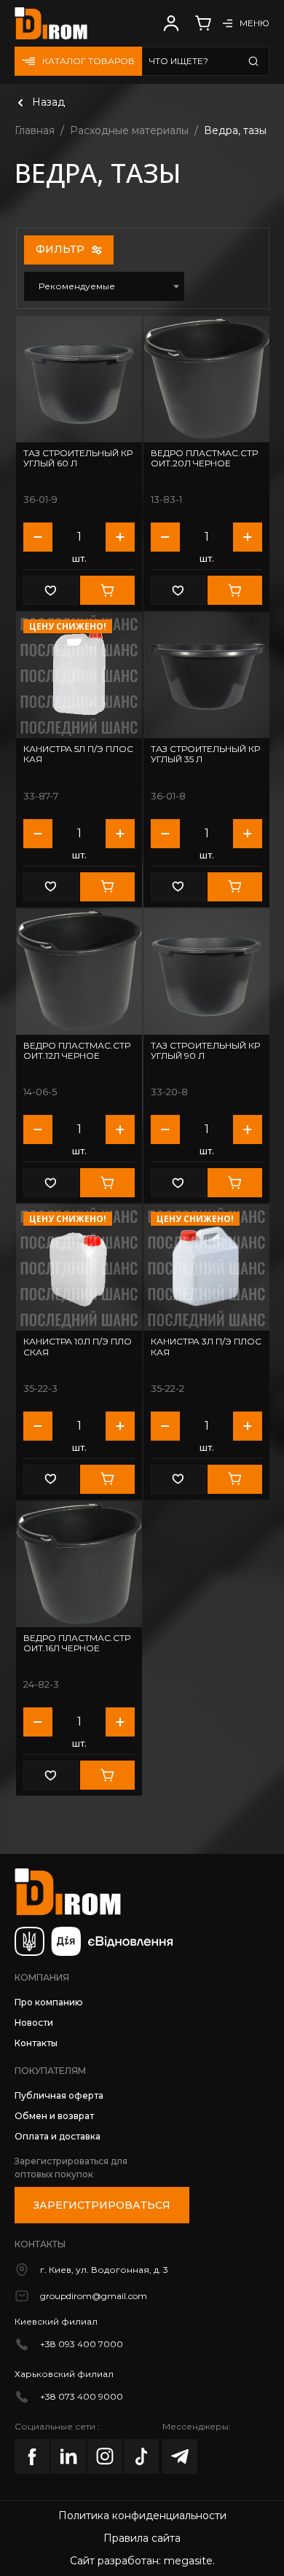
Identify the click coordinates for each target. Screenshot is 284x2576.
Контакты (36, 2043)
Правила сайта (142, 2538)
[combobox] (104, 286)
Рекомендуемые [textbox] (77, 286)
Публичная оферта (59, 2095)
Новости (34, 2023)
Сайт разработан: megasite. (142, 2561)
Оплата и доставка (58, 2136)
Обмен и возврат (54, 2116)
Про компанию (49, 2002)
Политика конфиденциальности (142, 2516)
